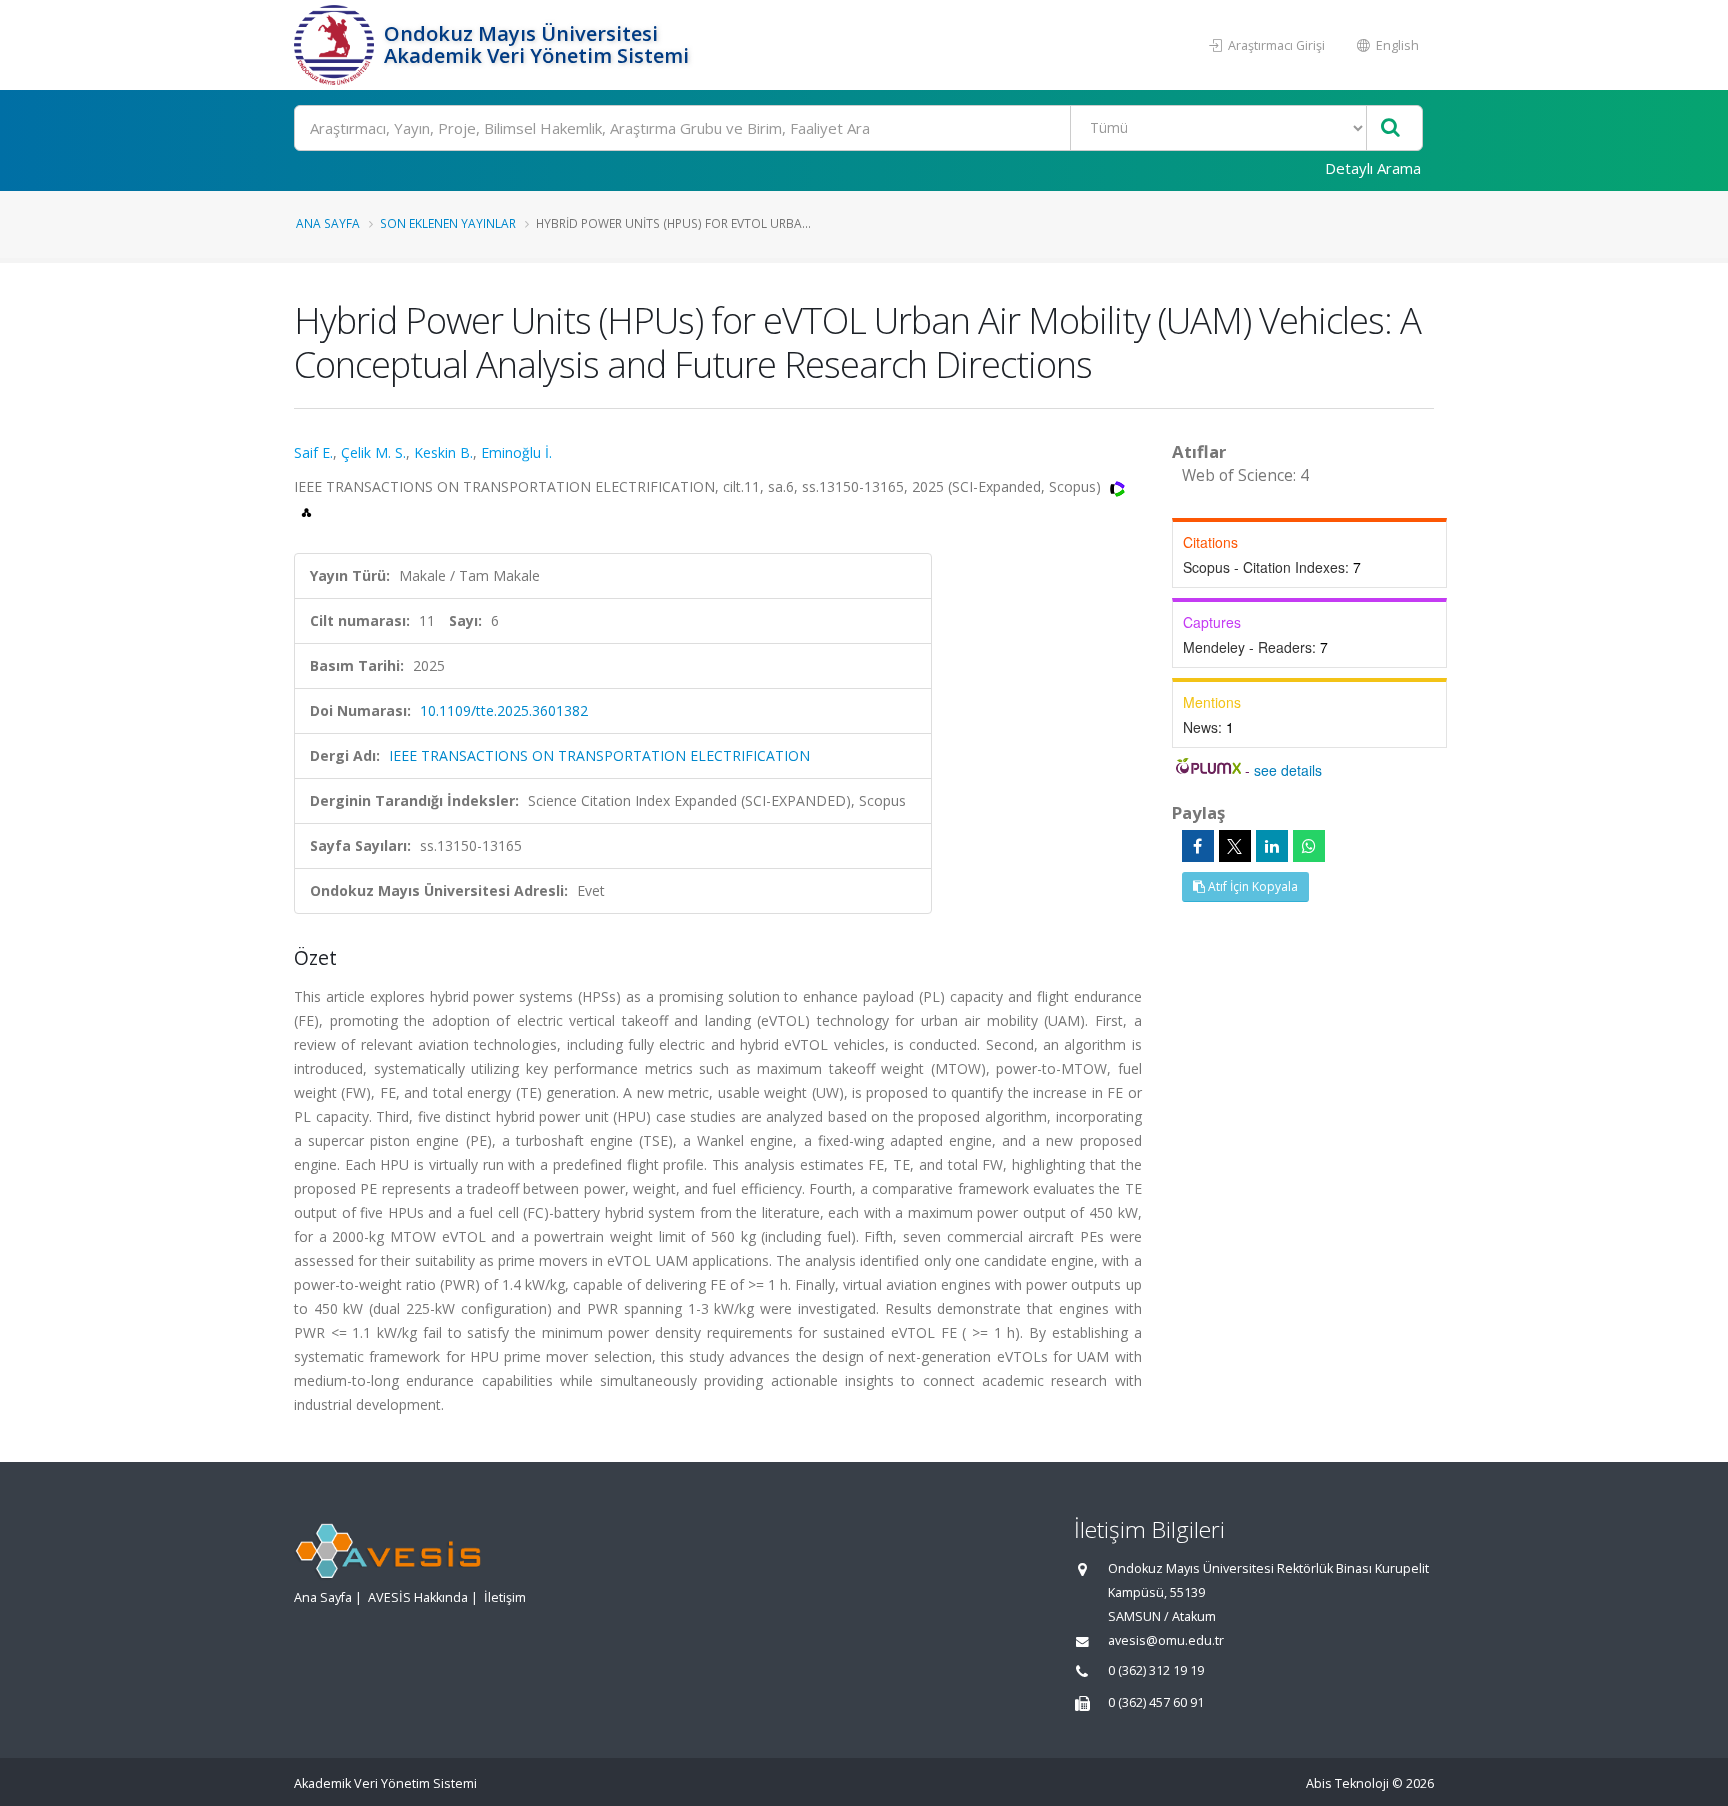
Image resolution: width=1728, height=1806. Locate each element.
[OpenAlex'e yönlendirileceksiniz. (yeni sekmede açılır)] (306, 510)
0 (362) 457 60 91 (1156, 1702)
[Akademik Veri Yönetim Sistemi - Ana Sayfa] (336, 45)
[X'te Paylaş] (1235, 846)
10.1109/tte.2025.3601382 (504, 710)
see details (1288, 770)
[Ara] (1390, 128)
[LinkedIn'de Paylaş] (1272, 846)
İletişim (505, 1597)
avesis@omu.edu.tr (1166, 1640)
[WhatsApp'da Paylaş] (1309, 846)
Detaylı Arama (1373, 168)
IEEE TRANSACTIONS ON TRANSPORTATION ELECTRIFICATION (599, 755)
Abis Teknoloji (1347, 1783)
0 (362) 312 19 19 (1156, 1670)
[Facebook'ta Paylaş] (1198, 846)
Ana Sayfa (328, 223)
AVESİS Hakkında (418, 1597)
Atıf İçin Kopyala (1251, 886)
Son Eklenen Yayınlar (448, 223)
